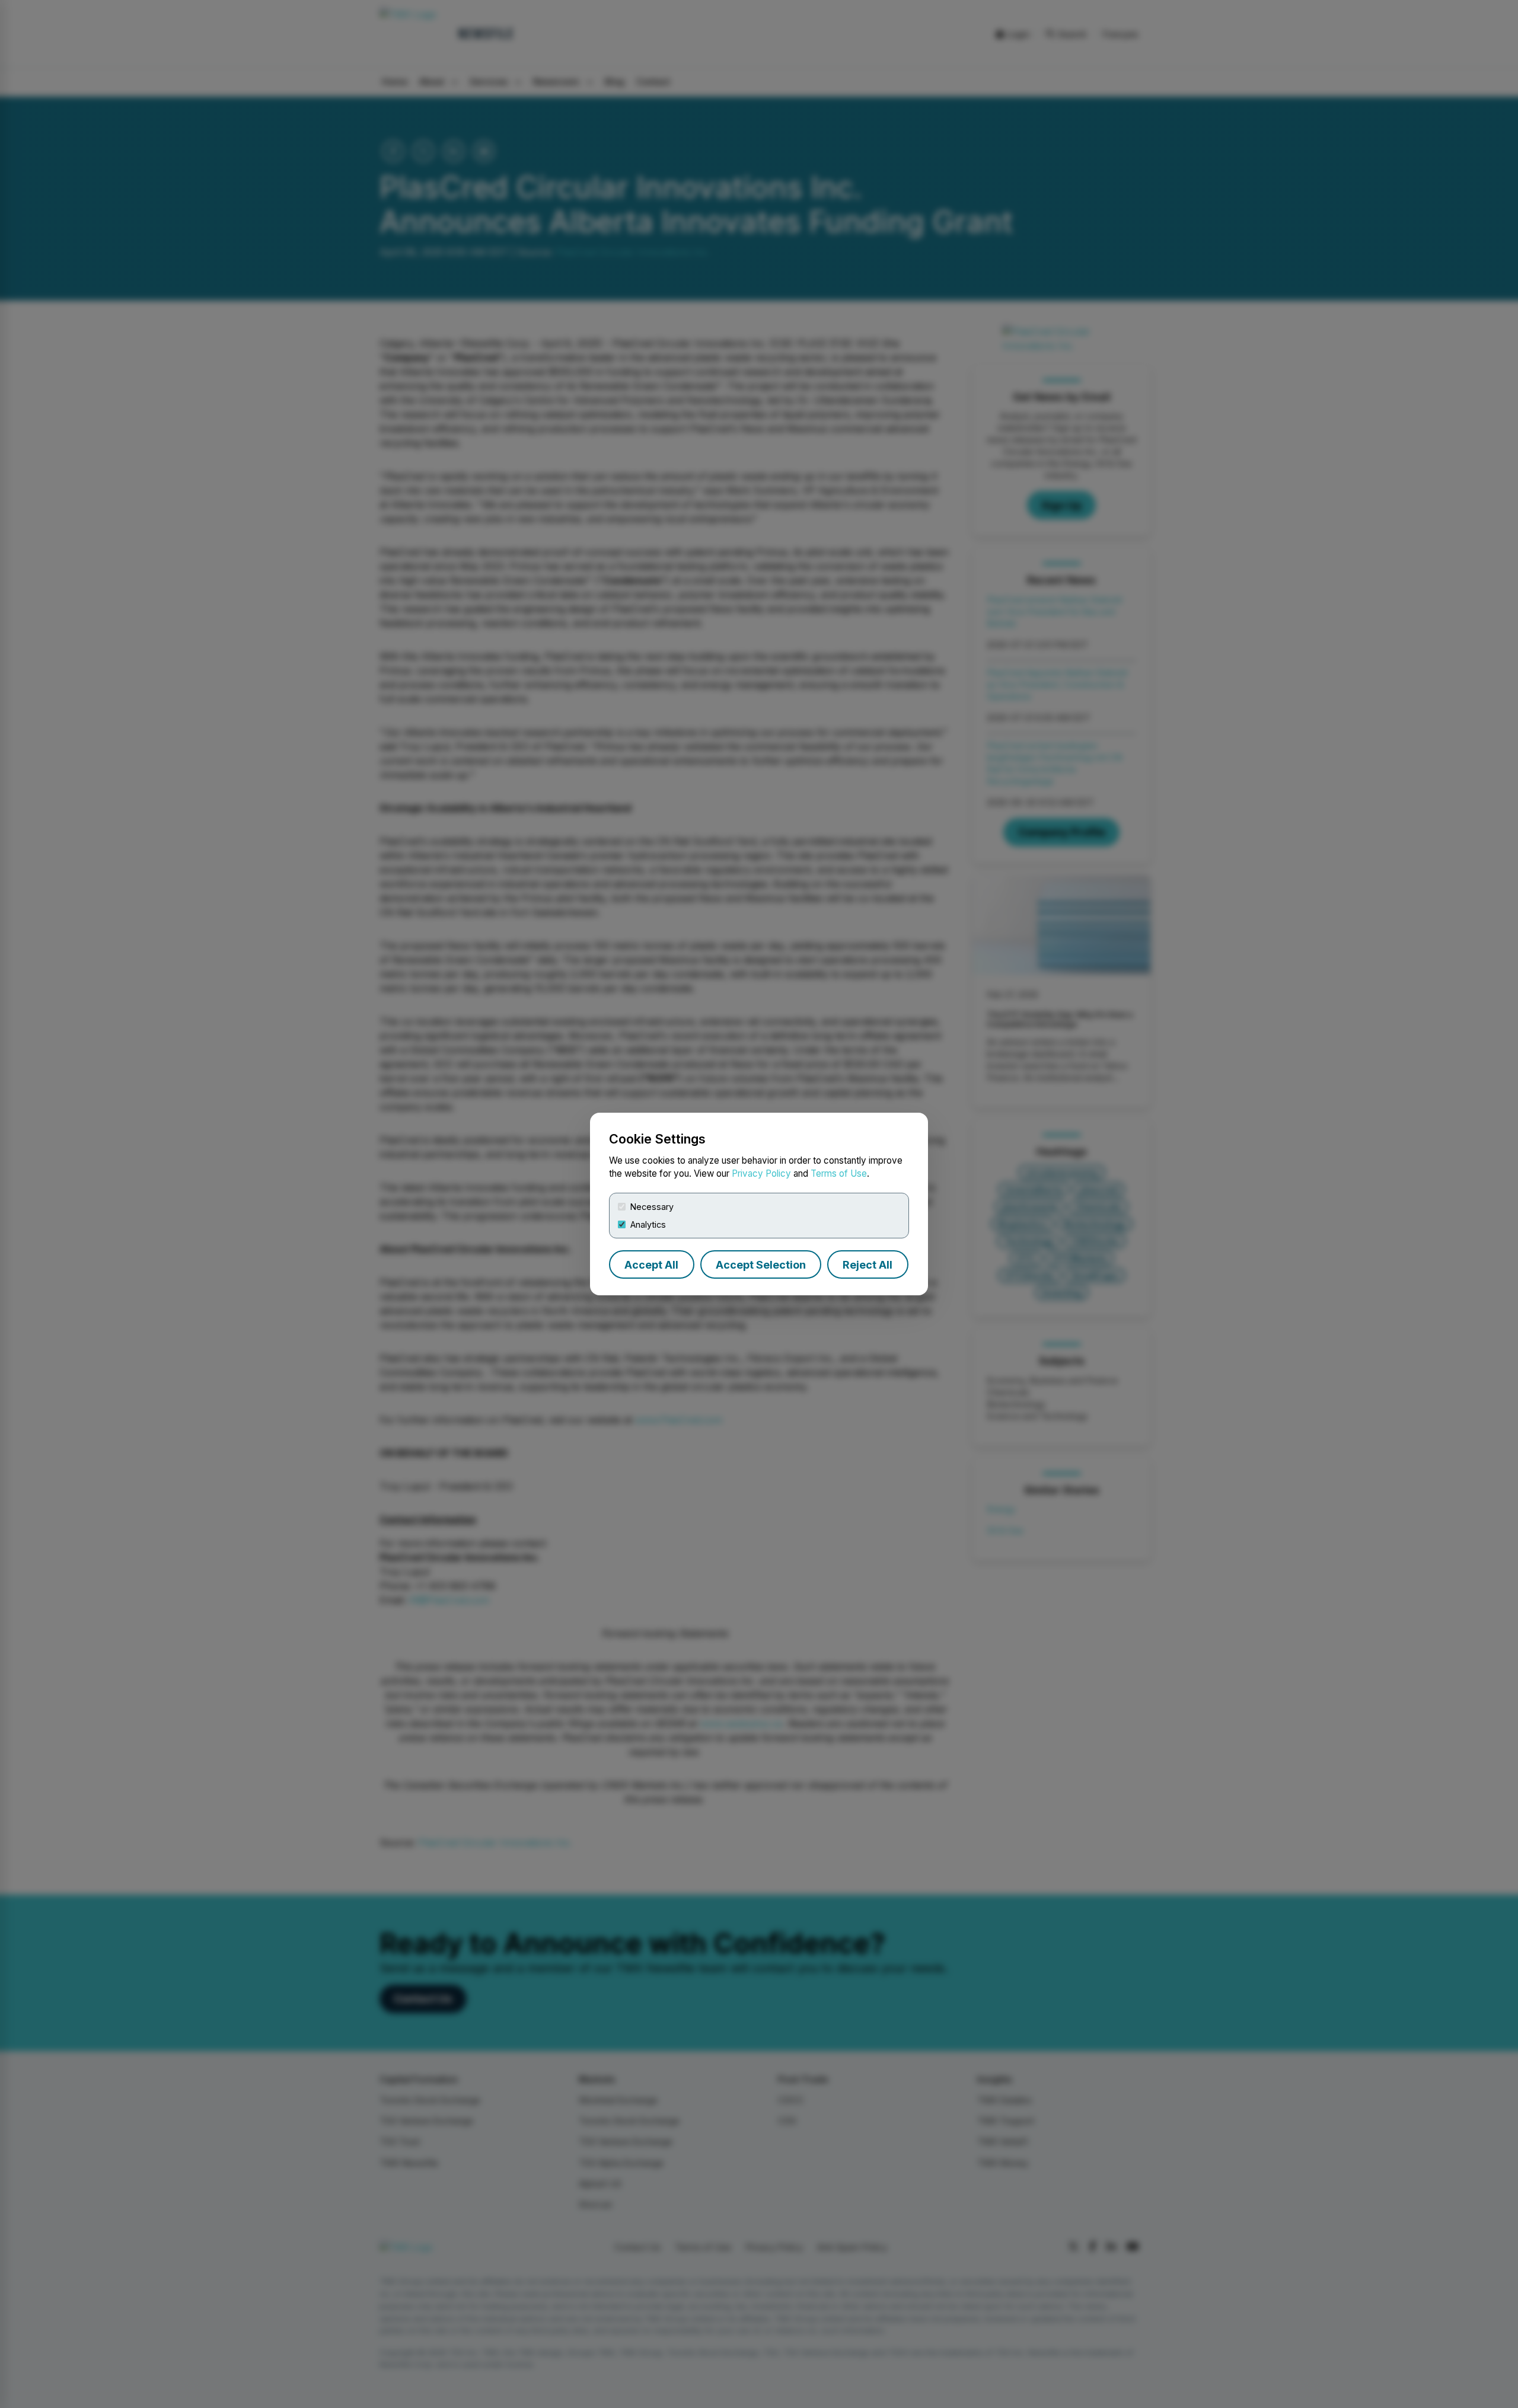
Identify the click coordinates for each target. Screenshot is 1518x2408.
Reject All (868, 1265)
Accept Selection (761, 1265)
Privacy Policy (761, 1173)
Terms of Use (839, 1173)
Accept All (651, 1265)
